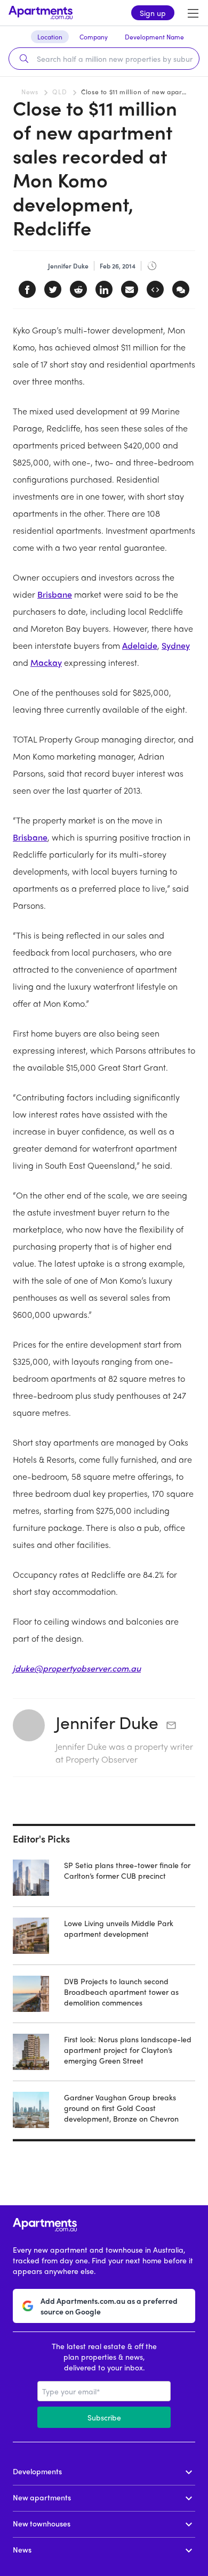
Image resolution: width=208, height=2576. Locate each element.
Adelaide (140, 645)
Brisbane (55, 594)
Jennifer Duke (107, 1722)
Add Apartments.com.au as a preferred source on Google (109, 2306)
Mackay (46, 662)
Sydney (176, 645)
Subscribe (104, 2417)
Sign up (153, 13)
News (30, 92)
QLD (59, 92)
